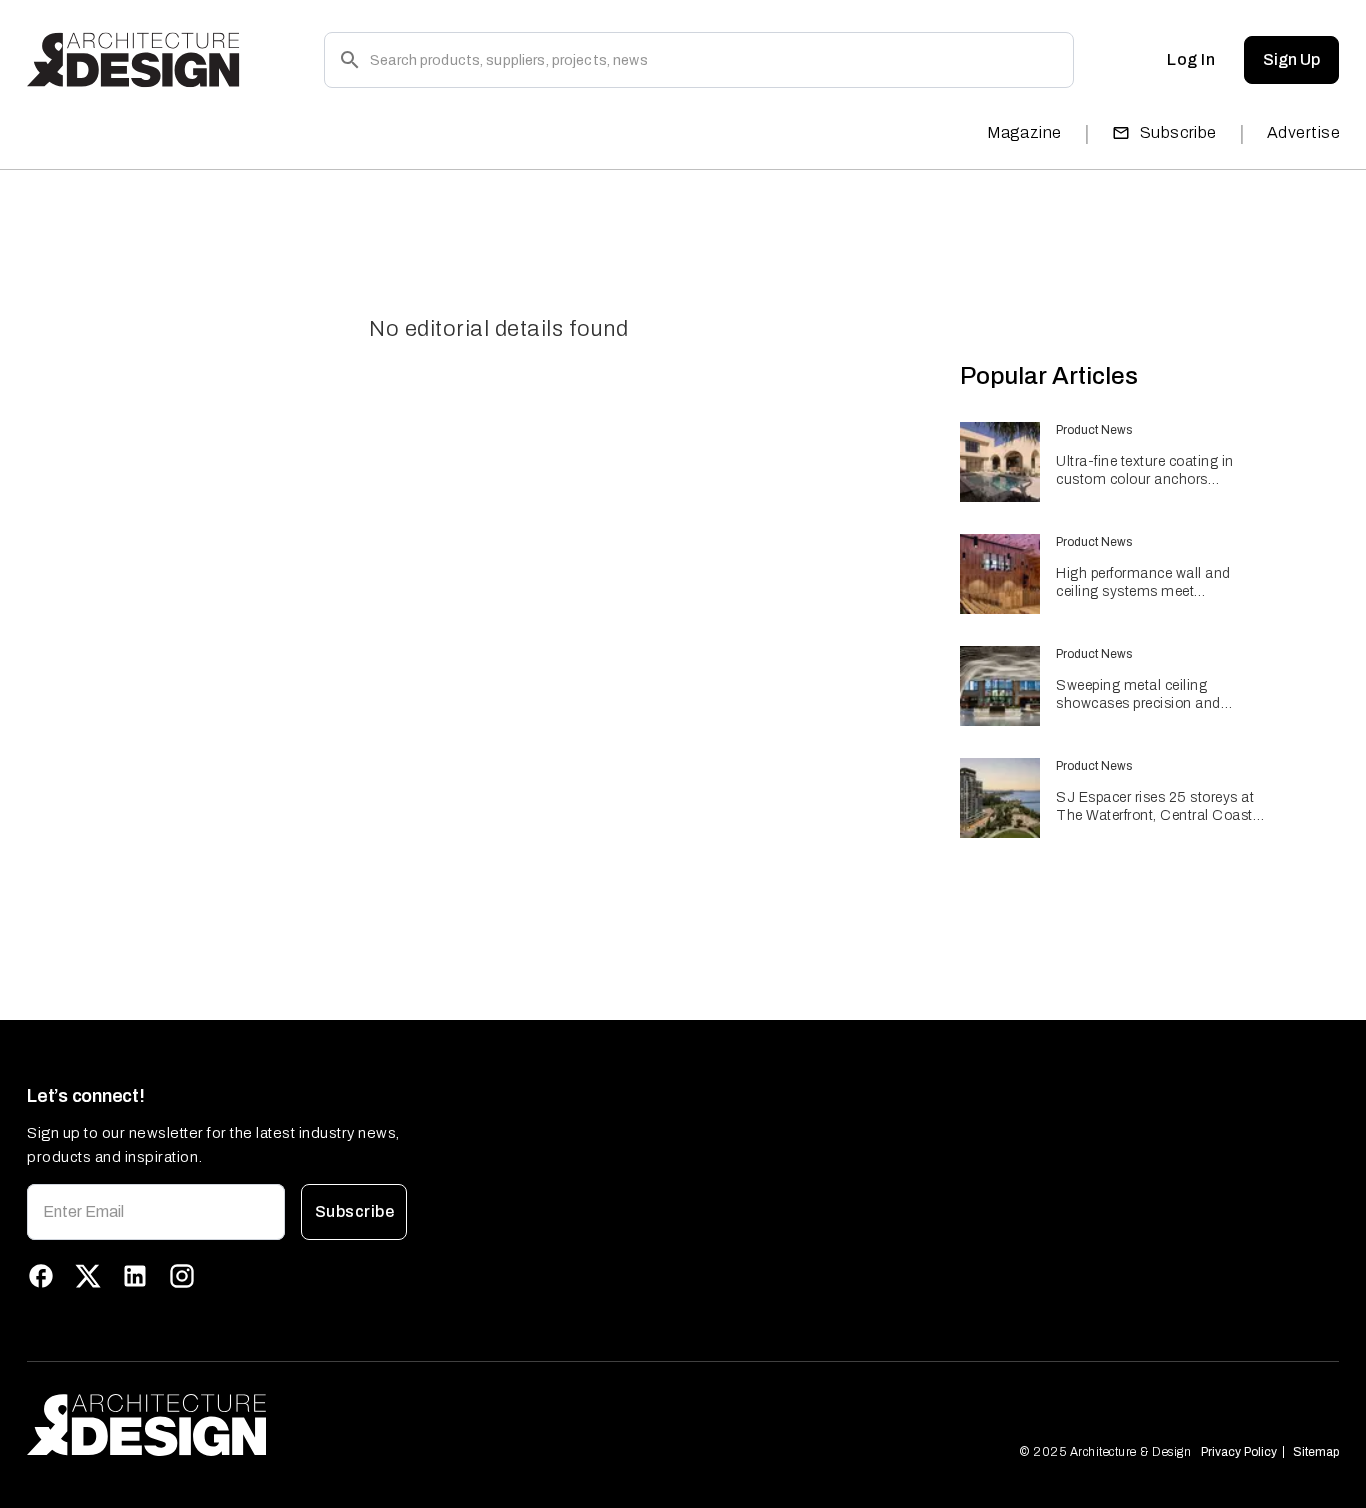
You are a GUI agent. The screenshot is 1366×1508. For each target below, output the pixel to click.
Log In (1191, 59)
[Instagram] (182, 1276)
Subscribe (1178, 132)
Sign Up (1291, 59)
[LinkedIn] (135, 1276)
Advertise (1303, 132)
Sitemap (1316, 1452)
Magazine (1024, 132)
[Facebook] (41, 1276)
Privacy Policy (1239, 1452)
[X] (88, 1276)
